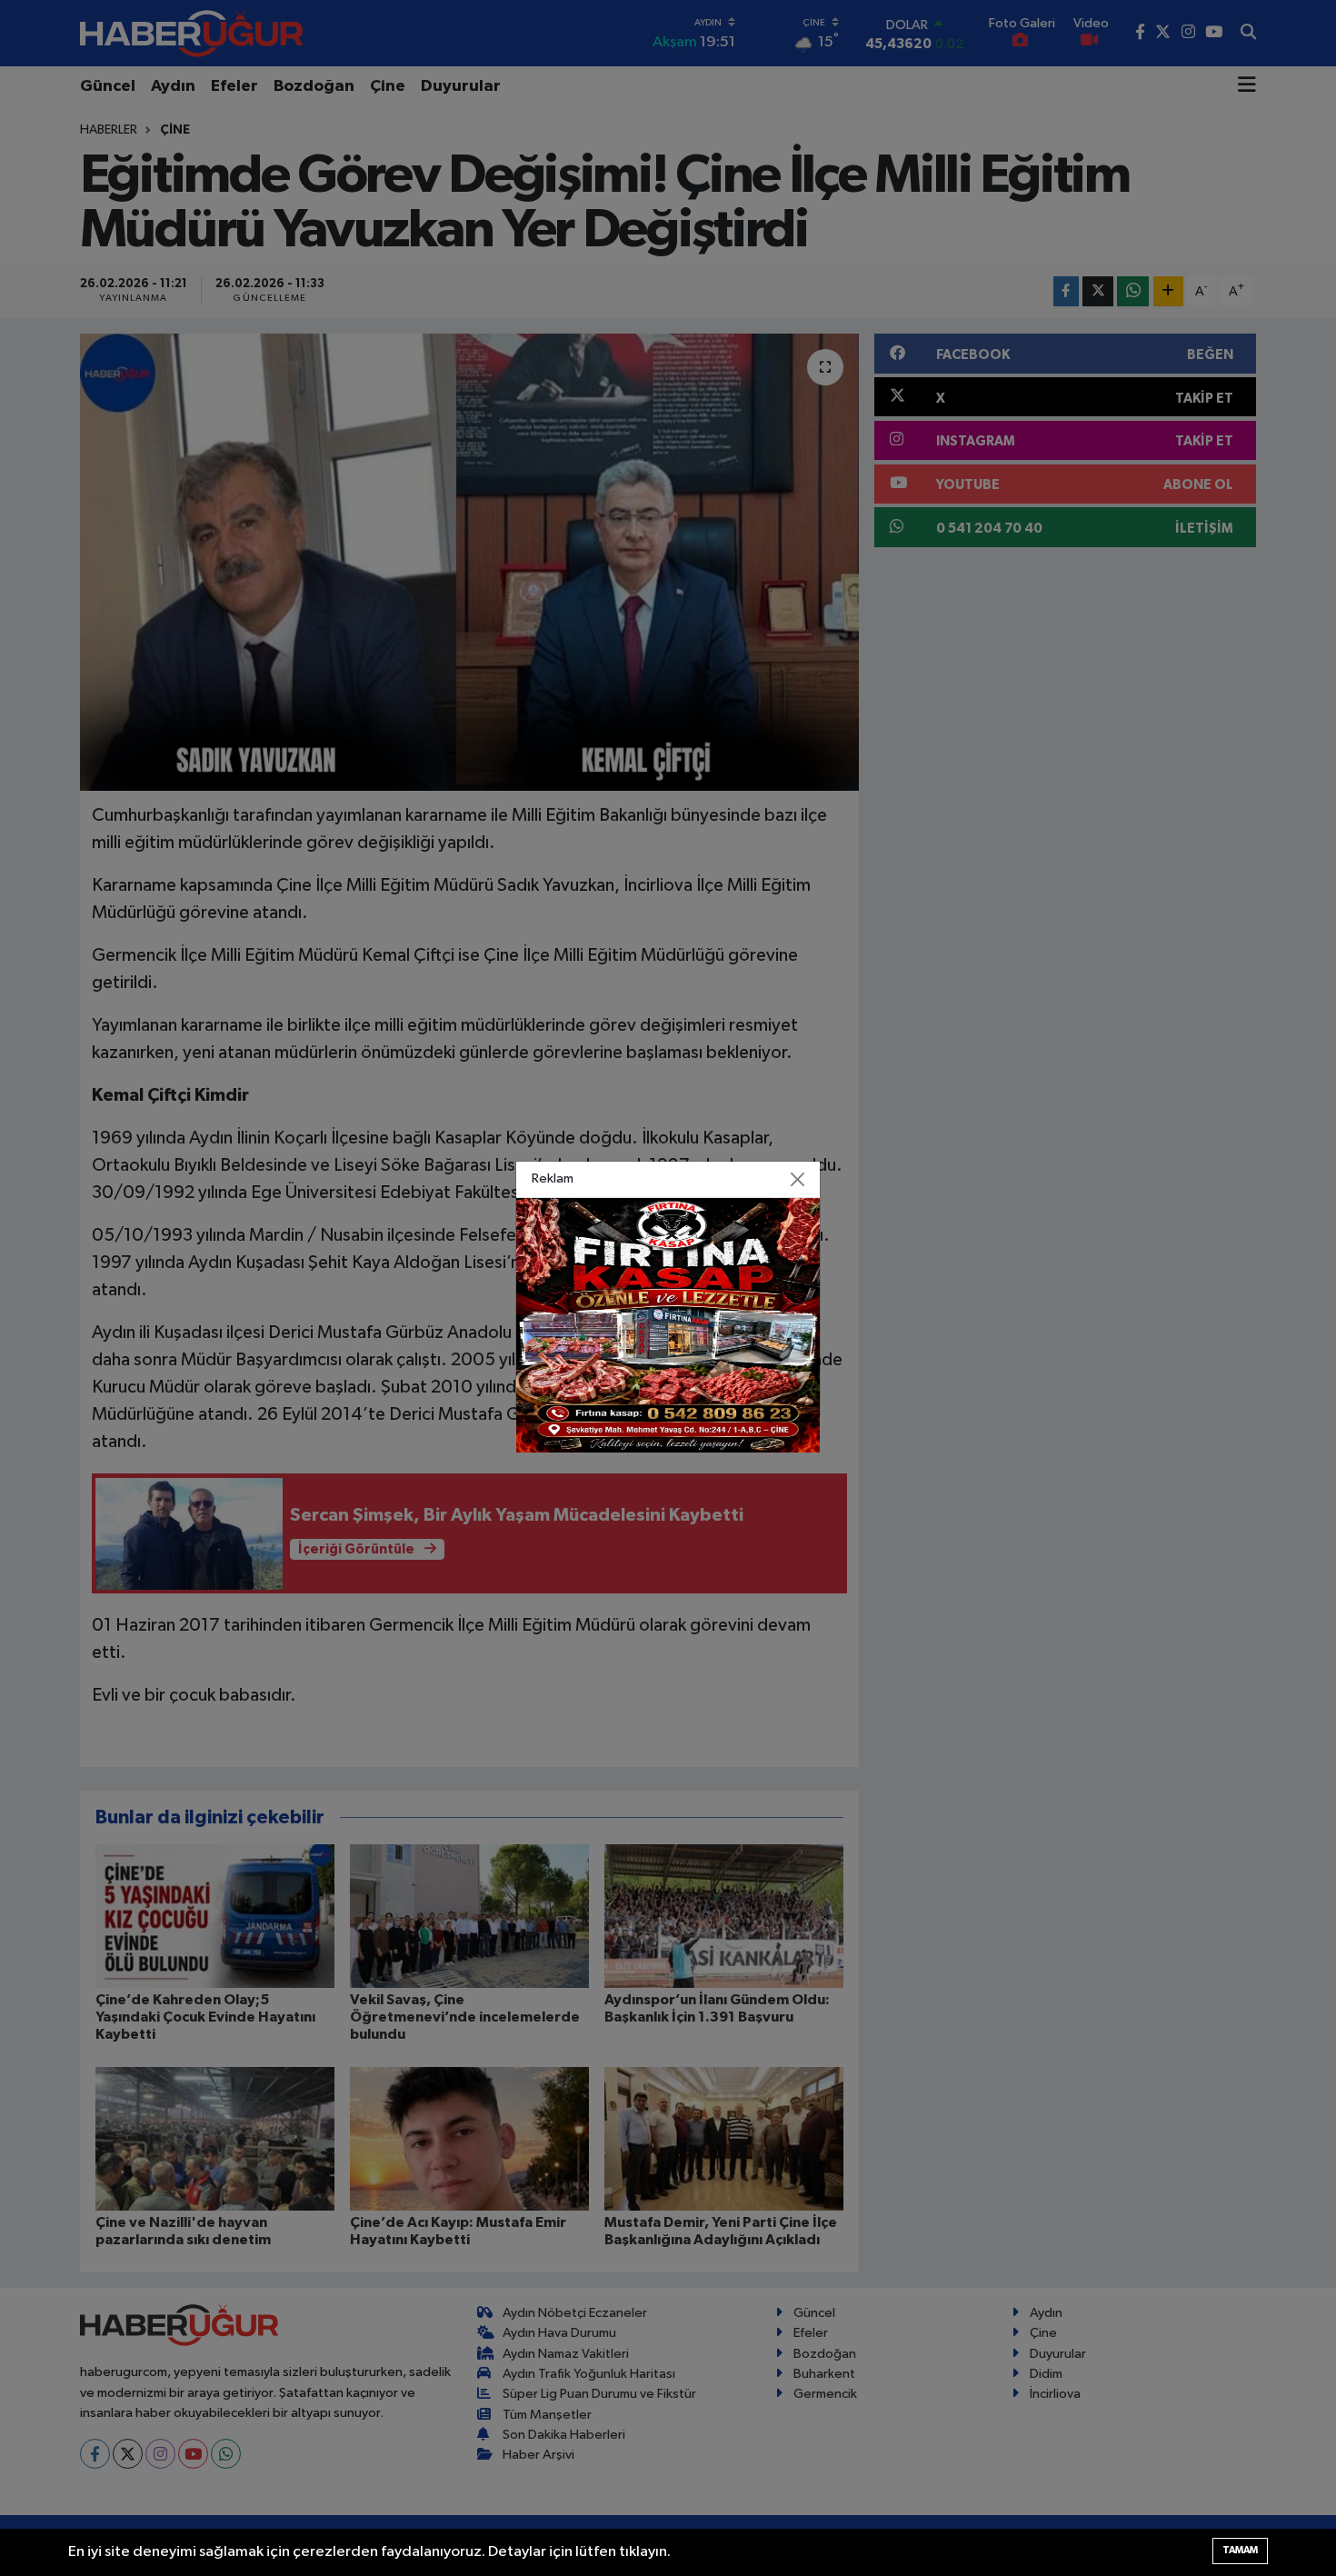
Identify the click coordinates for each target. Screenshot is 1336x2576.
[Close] (798, 1180)
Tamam (1240, 2550)
